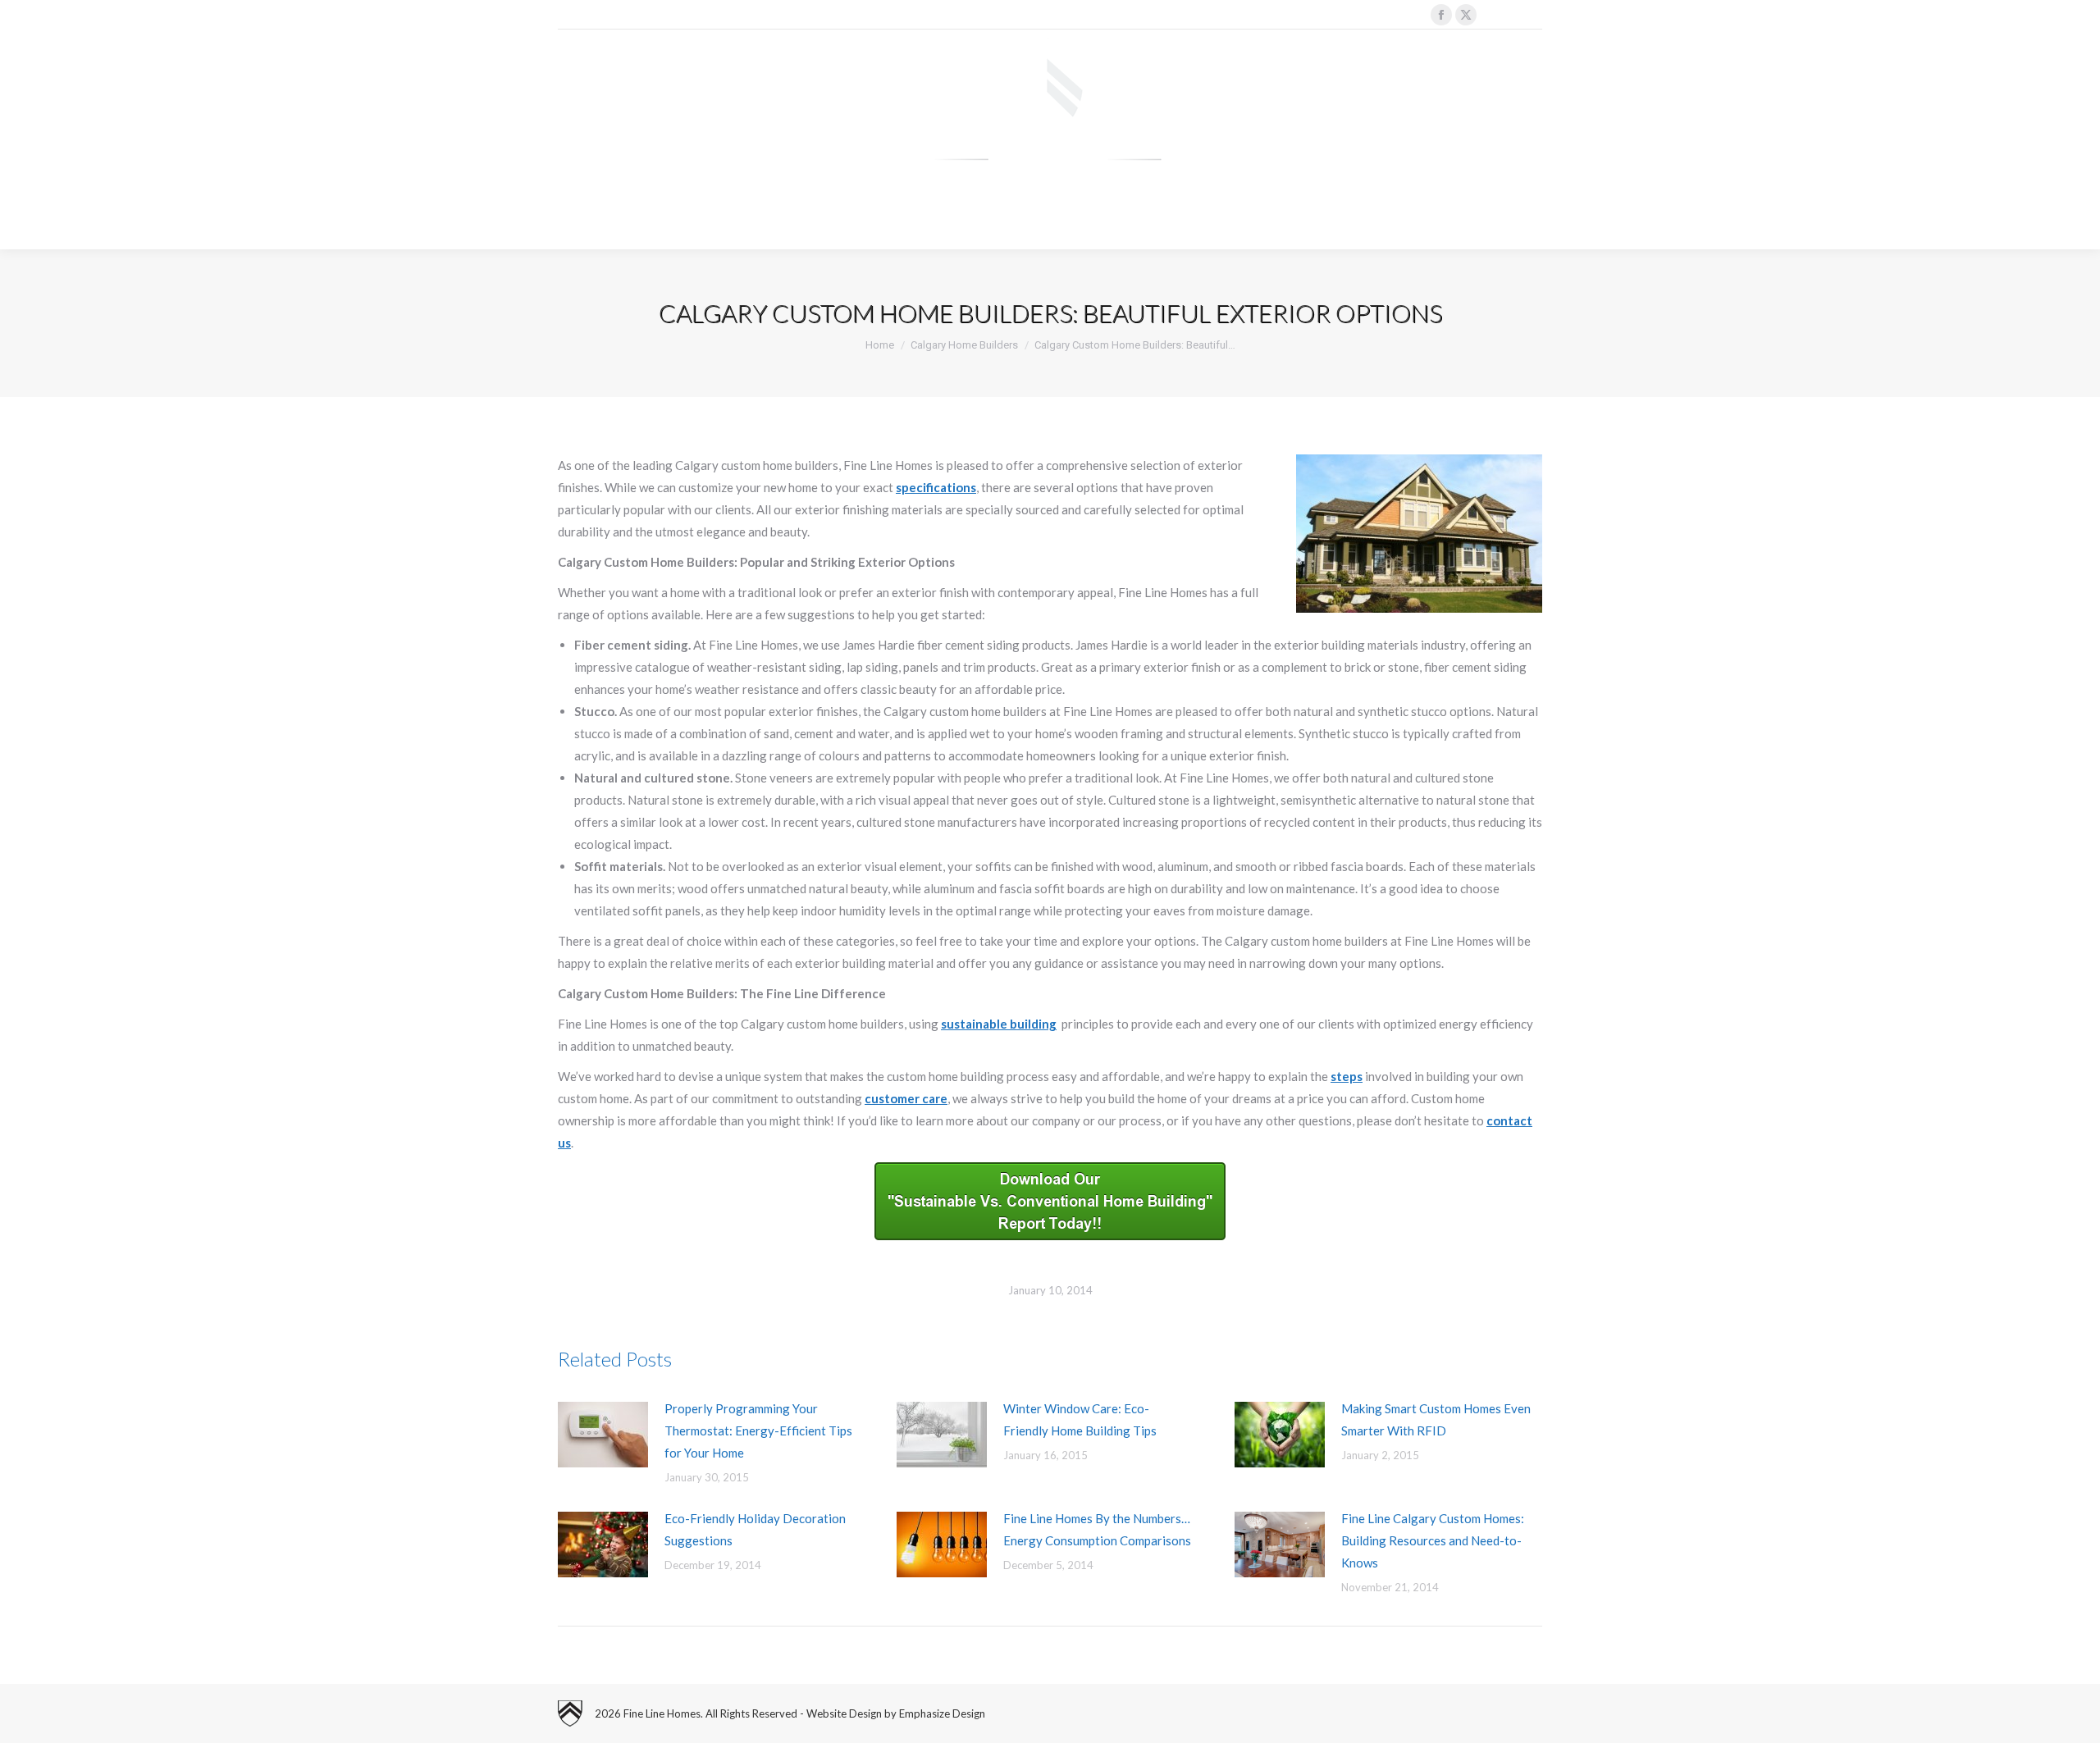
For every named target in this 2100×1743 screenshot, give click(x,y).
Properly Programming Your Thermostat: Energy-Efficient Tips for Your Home (758, 1430)
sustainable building (999, 1024)
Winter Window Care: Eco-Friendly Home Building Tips (1080, 1419)
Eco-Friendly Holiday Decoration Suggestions (755, 1529)
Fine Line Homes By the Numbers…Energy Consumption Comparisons (1097, 1529)
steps (1347, 1076)
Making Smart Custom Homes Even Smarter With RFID (1436, 1419)
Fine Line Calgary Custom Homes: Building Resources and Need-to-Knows (1433, 1540)
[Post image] (603, 1435)
